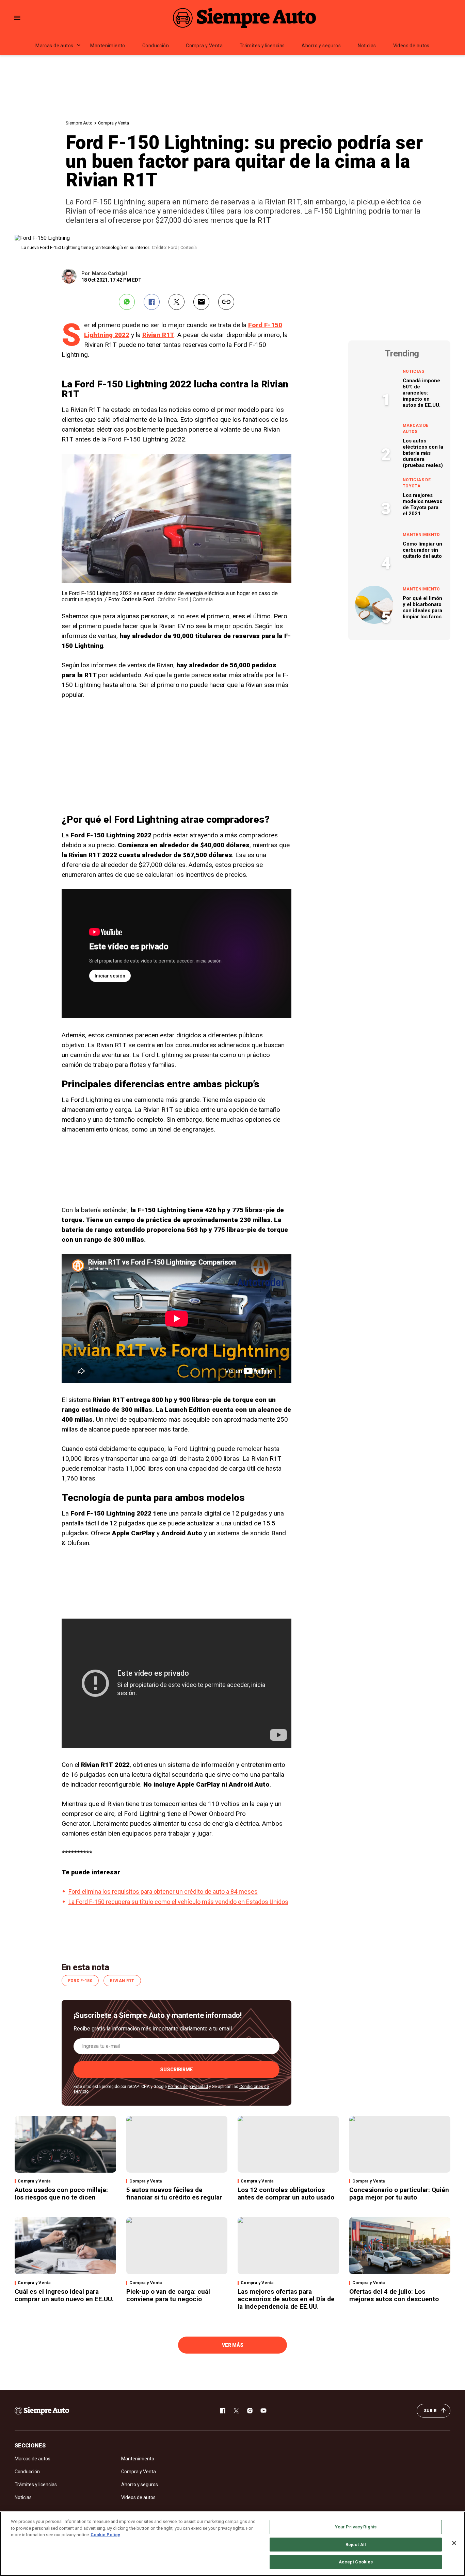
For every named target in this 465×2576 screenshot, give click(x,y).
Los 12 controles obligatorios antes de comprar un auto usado (286, 2194)
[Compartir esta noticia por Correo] (201, 302)
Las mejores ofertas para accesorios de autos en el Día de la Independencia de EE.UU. (286, 2299)
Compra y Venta (204, 46)
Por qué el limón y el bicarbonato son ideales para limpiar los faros (422, 607)
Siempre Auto (79, 123)
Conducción (156, 46)
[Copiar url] (226, 302)
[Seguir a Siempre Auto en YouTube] (263, 2411)
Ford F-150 (80, 1981)
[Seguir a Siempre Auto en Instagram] (250, 2411)
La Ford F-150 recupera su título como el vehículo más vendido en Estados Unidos (178, 1902)
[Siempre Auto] (244, 18)
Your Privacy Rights (356, 2527)
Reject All (356, 2545)
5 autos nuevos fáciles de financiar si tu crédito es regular (174, 2194)
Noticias (367, 46)
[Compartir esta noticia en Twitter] (177, 302)
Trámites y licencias (262, 46)
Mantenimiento (108, 46)
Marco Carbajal (109, 273)
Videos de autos (411, 46)
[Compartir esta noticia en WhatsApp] (127, 302)
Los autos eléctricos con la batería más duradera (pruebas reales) (423, 453)
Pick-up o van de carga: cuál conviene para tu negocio (168, 2295)
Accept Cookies (356, 2562)
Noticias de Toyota (417, 483)
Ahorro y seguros (321, 46)
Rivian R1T (158, 335)
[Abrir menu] (17, 18)
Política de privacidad (188, 2087)
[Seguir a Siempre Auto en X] (236, 2411)
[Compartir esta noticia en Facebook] (152, 302)
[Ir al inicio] (42, 2411)
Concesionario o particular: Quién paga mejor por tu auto (399, 2194)
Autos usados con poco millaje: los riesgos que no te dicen (61, 2194)
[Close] (454, 2543)
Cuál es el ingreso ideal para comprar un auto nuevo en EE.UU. (64, 2295)
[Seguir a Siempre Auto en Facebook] (223, 2411)
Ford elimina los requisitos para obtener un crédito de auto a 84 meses (163, 1892)
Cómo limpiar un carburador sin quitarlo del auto (422, 550)
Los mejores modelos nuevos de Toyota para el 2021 (422, 504)
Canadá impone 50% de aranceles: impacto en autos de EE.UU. (422, 393)
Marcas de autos (54, 46)
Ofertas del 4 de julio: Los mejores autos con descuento (394, 2295)
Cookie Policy (105, 2535)
